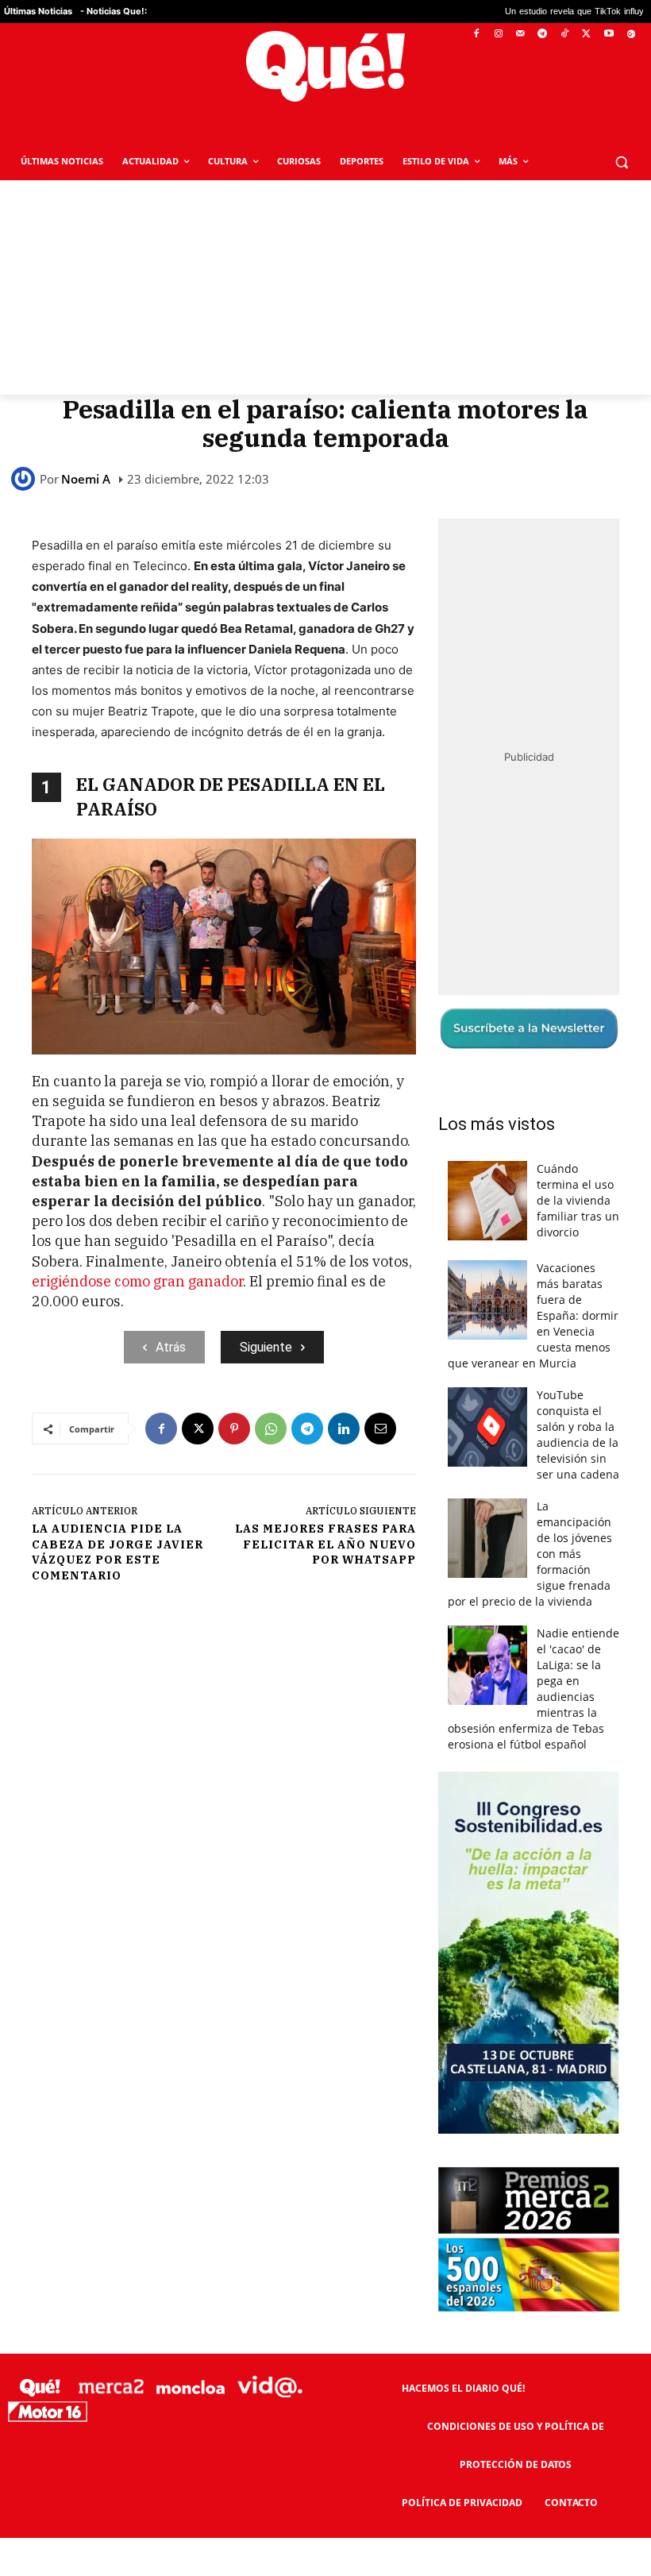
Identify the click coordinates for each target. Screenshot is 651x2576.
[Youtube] (609, 35)
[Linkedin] (344, 1429)
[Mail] (520, 35)
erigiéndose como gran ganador (137, 1281)
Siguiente (266, 1347)
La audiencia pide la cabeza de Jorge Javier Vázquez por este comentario (117, 1552)
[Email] (380, 1429)
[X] (587, 35)
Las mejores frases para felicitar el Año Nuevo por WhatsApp (325, 1544)
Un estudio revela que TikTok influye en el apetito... (525, 12)
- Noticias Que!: (114, 11)
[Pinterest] (234, 1429)
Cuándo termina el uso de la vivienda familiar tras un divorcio (578, 1200)
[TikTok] (565, 35)
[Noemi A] (25, 479)
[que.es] (325, 66)
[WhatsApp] (271, 1429)
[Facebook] (477, 35)
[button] (621, 162)
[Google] (631, 35)
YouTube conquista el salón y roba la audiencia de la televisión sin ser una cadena (578, 1435)
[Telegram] (543, 35)
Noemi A (86, 479)
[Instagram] (498, 35)
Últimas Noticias (38, 11)
